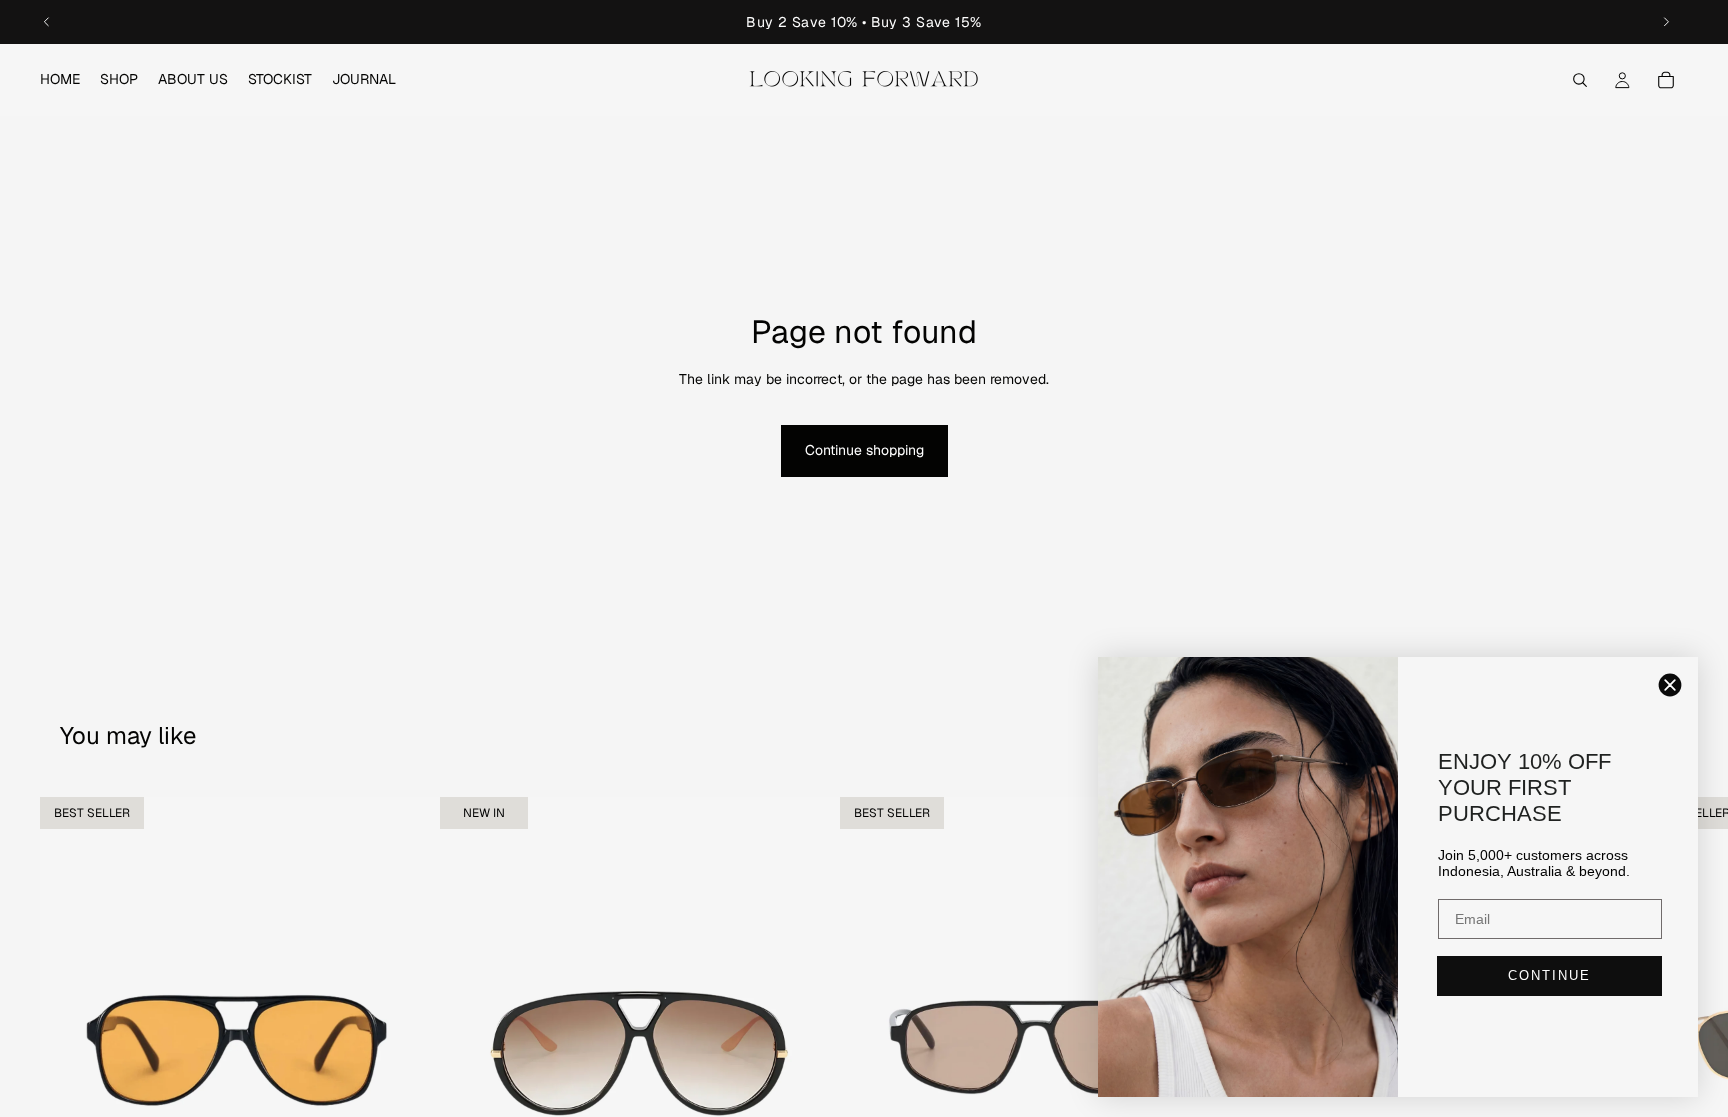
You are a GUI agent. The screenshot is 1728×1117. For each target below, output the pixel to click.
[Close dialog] (1670, 685)
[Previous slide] (47, 22)
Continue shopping (864, 450)
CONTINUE (1549, 975)
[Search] (1580, 80)
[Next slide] (1666, 22)
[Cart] (1666, 80)
